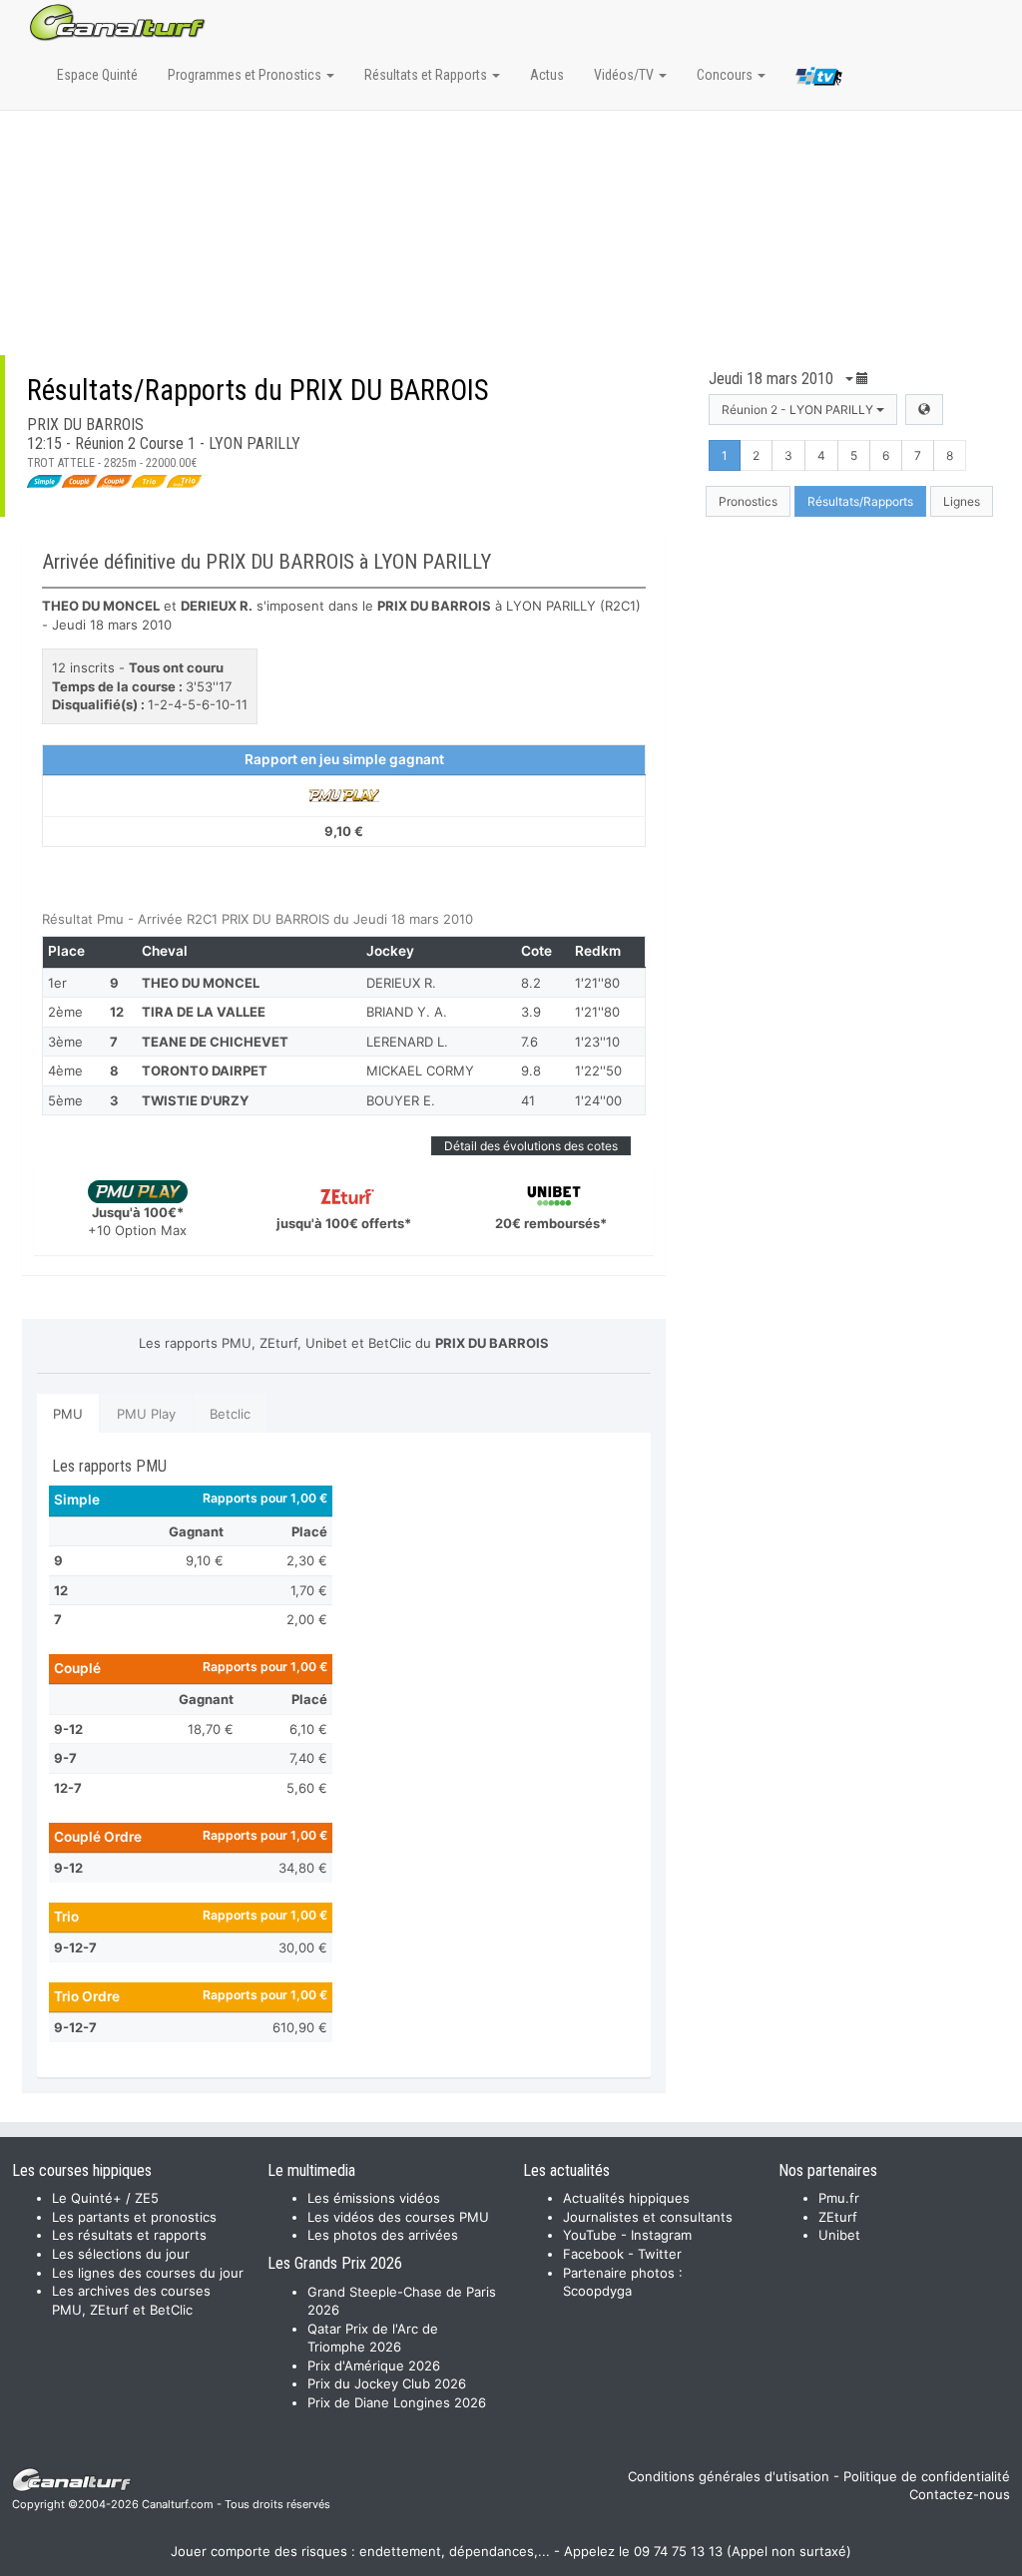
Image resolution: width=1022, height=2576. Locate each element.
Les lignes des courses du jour (148, 2273)
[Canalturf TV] (819, 80)
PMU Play (146, 1414)
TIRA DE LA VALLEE (204, 1012)
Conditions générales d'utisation (729, 2476)
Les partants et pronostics (134, 2217)
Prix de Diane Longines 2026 (397, 2402)
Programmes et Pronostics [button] (246, 75)
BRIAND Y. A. (407, 1012)
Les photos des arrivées (383, 2235)
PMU (68, 1414)
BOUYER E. (401, 1100)
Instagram (661, 2235)
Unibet (839, 2235)
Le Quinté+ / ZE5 (105, 2198)
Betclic (230, 1414)
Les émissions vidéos (374, 2198)
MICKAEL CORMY (420, 1071)
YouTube (590, 2235)
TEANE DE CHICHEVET (215, 1042)
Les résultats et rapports (129, 2235)
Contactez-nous (960, 2494)
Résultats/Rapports (860, 501)
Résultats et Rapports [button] (427, 75)
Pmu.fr (839, 2198)
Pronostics (748, 501)
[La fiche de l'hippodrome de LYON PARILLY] (924, 410)
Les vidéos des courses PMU (398, 2217)
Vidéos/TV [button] (625, 75)
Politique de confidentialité (927, 2476)
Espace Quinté (97, 75)
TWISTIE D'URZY (195, 1100)
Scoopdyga (597, 2291)
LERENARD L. (407, 1042)
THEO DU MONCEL (201, 983)
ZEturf (838, 2217)
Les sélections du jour (121, 2254)
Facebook (593, 2254)
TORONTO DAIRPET (205, 1071)
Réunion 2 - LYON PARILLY (799, 410)
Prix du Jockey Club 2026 (387, 2383)
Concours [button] (726, 75)
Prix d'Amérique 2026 (374, 2365)
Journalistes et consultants (648, 2217)
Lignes (962, 501)
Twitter (660, 2254)
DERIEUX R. (401, 983)
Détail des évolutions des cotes (531, 1146)
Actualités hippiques (626, 2198)
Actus (547, 75)
